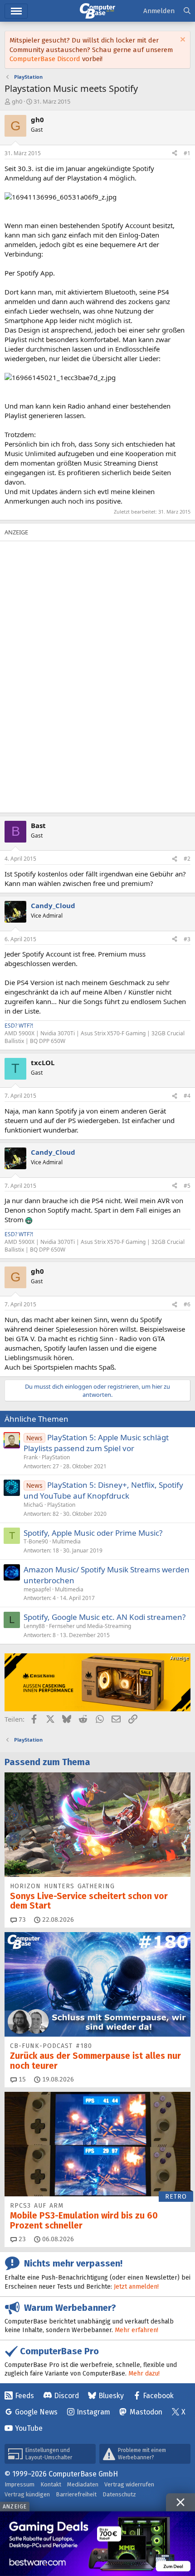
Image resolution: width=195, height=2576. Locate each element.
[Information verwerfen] (182, 40)
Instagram (93, 2412)
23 (21, 2239)
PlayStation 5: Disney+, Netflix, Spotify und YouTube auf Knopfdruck (103, 1490)
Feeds (24, 2396)
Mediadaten (83, 2484)
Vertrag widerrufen (129, 2484)
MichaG (33, 1505)
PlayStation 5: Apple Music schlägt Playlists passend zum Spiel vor (96, 1443)
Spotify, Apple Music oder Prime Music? (93, 1533)
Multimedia (66, 1541)
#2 (187, 859)
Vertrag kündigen (27, 2494)
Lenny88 (34, 1626)
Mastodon (146, 2412)
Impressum (19, 2484)
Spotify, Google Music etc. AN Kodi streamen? (105, 1617)
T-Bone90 (36, 1541)
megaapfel (37, 1589)
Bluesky (111, 2396)
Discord (66, 2396)
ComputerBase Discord (45, 59)
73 (21, 1920)
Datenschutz (119, 2494)
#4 (187, 1096)
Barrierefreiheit (76, 2494)
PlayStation (56, 1457)
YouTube (29, 2428)
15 (21, 2079)
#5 (187, 1186)
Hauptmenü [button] (16, 11)
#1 (187, 153)
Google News (36, 2412)
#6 (187, 1304)
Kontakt (51, 2484)
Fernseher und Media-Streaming (90, 1626)
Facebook (158, 2396)
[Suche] (187, 11)
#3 (187, 939)
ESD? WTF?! (19, 1026)
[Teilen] (175, 154)
